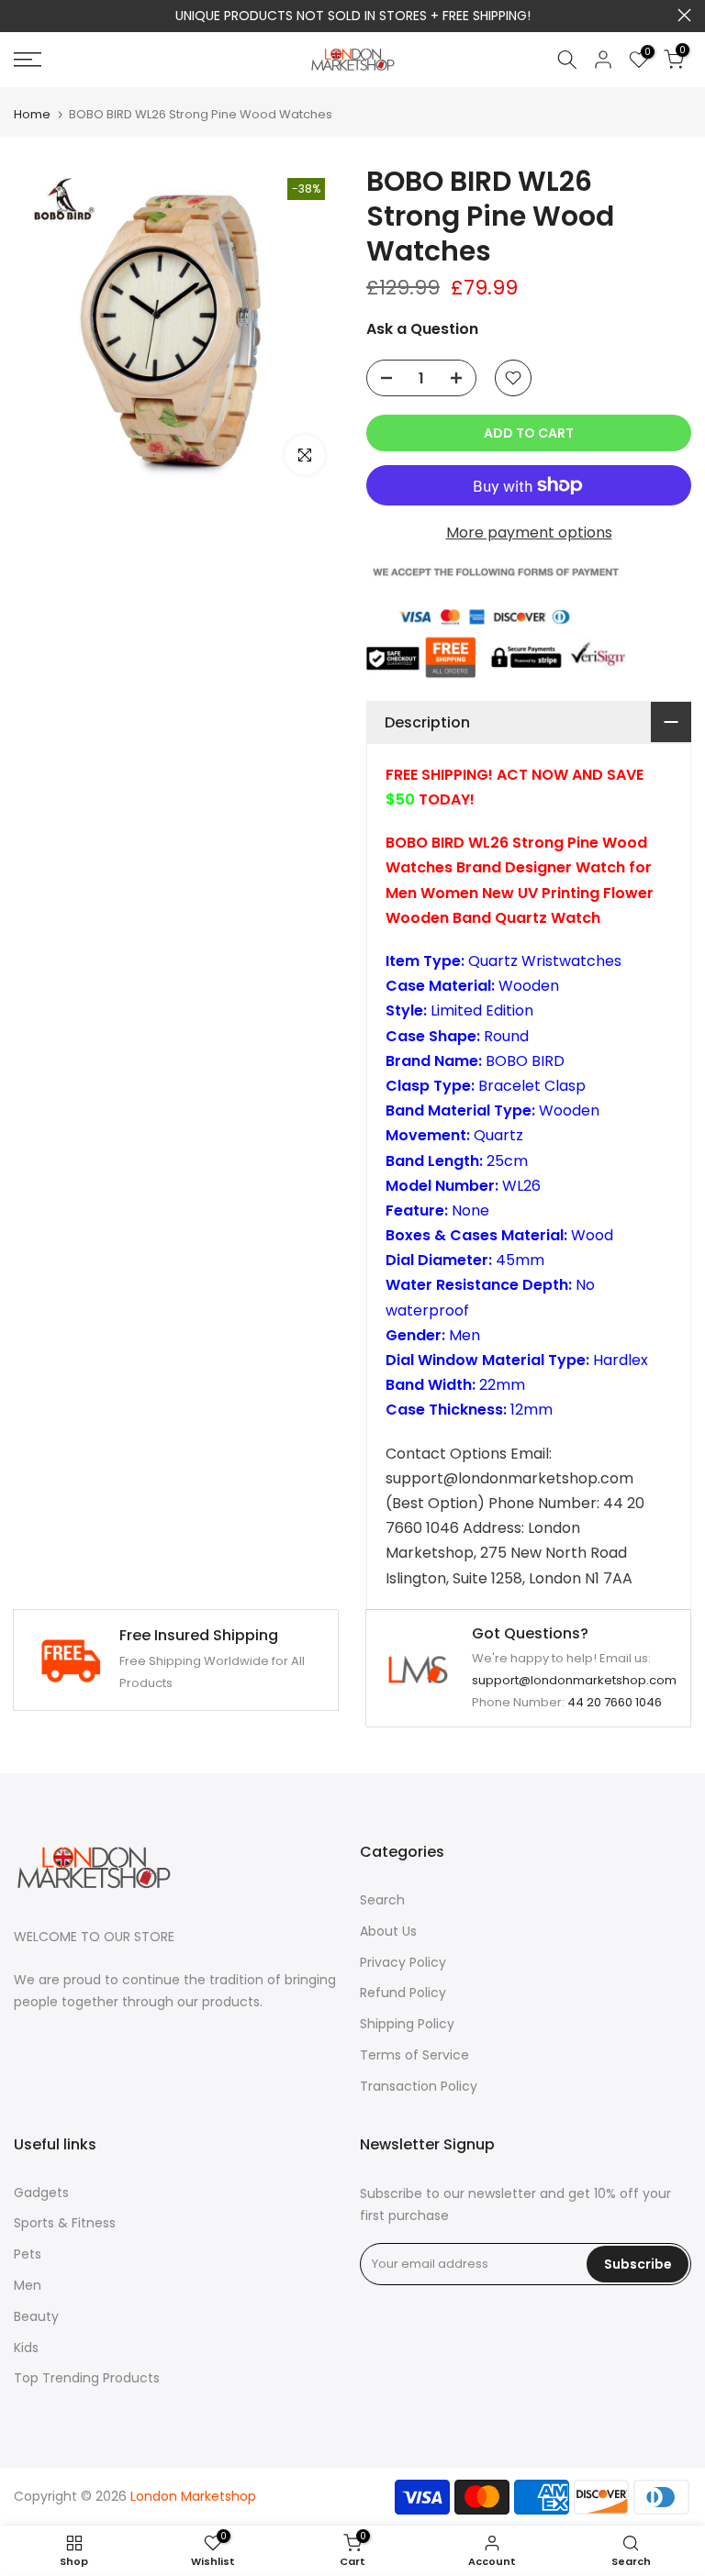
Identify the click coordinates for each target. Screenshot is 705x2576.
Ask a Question (422, 329)
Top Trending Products (87, 2378)
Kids (26, 2348)
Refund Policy (403, 1993)
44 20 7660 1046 (615, 1702)
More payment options (529, 533)
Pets (28, 2254)
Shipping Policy (407, 2024)
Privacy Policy (403, 1962)
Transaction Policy (419, 2086)
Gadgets (41, 2193)
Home (32, 114)
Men (28, 2285)
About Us (388, 1931)
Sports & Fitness (65, 2223)
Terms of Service (414, 2055)
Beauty (36, 2316)
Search (382, 1900)
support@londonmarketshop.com (574, 1680)
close (21, 15)
